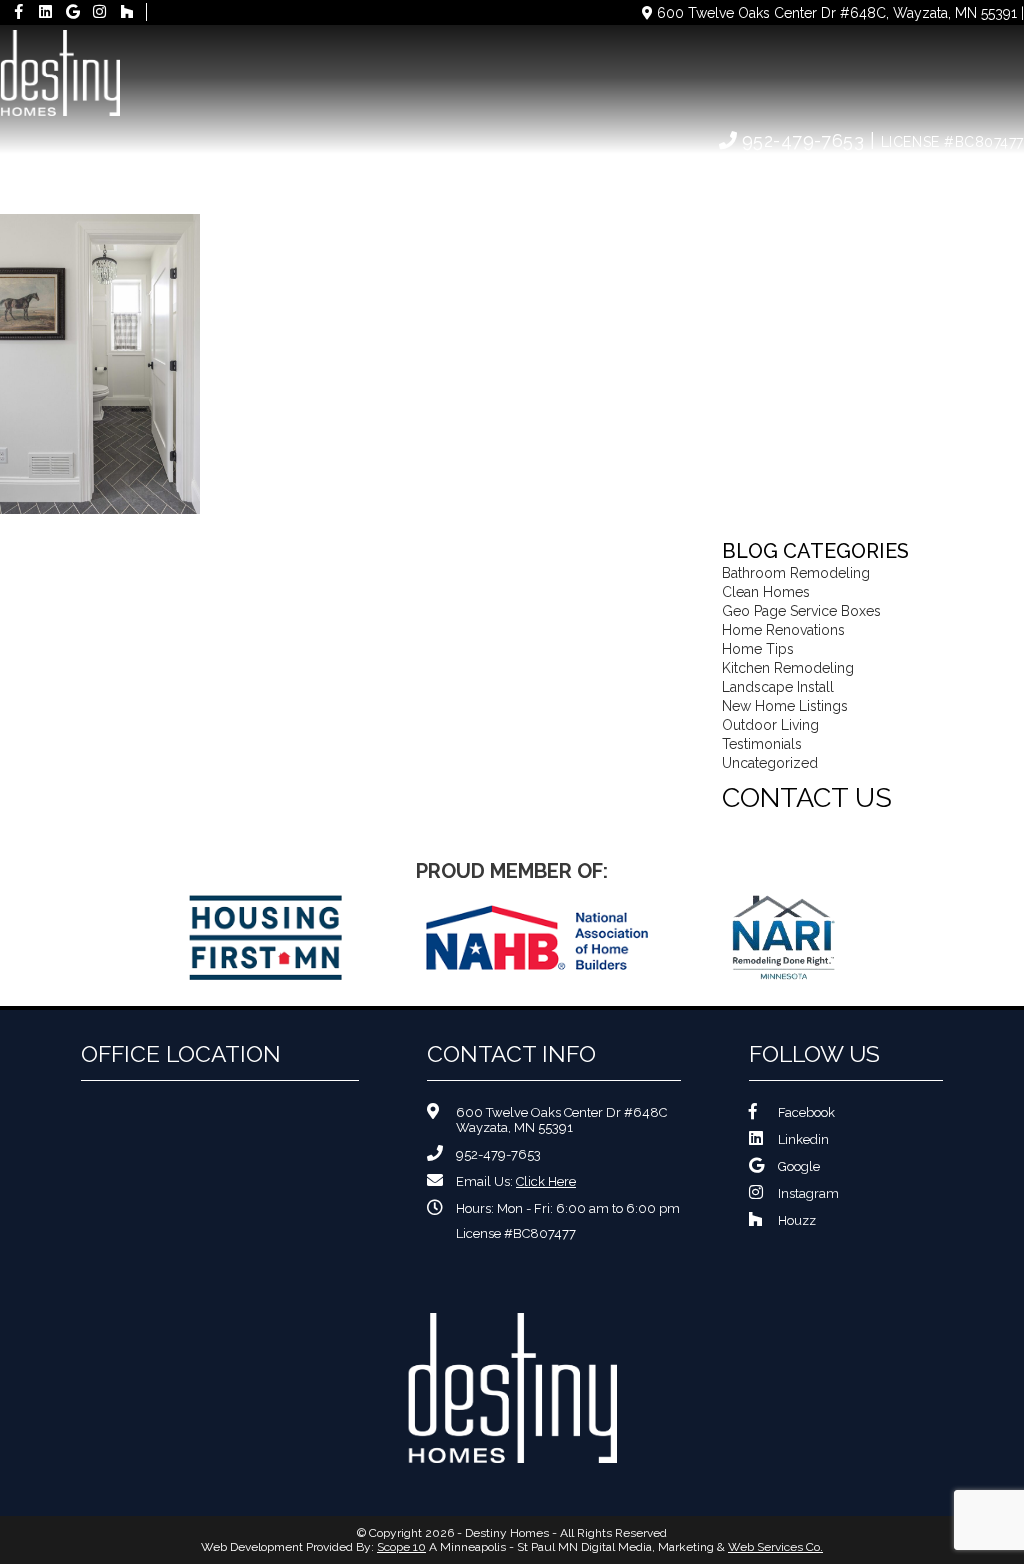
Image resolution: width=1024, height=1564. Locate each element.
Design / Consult (616, 178)
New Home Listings (785, 706)
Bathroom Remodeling (796, 573)
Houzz (797, 1220)
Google (799, 1166)
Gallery (740, 178)
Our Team (255, 178)
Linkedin (803, 1139)
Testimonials (762, 744)
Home (170, 178)
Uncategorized (770, 763)
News (819, 178)
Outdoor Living (770, 725)
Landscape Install (778, 687)
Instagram (808, 1193)
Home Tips (758, 649)
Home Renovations (783, 630)
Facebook (806, 1112)
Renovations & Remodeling (421, 178)
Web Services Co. (775, 1547)
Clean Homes (766, 592)
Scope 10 (401, 1547)
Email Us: (516, 1181)
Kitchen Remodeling (788, 668)
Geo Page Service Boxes (801, 611)
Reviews (898, 178)
